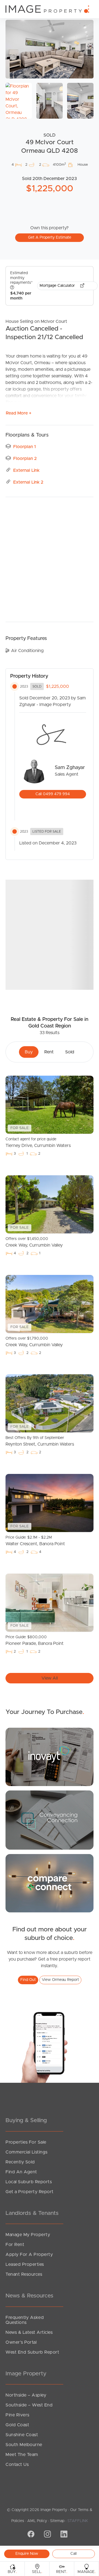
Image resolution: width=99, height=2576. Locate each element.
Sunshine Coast (22, 2435)
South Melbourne (24, 2445)
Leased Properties (25, 2264)
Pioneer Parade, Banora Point (35, 1640)
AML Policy (37, 2521)
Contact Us (17, 2465)
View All (50, 1678)
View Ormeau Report (60, 1980)
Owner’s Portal (21, 2342)
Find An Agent (21, 2172)
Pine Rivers (17, 2415)
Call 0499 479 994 (53, 794)
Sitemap (57, 2521)
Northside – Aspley (26, 2395)
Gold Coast (17, 2425)
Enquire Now (27, 2554)
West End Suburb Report (32, 2352)
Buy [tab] (29, 1052)
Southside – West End (29, 2405)
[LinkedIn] (63, 2535)
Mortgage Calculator (58, 286)
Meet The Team (22, 2455)
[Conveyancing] (50, 1820)
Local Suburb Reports (29, 2182)
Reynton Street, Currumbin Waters (40, 1441)
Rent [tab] (49, 1052)
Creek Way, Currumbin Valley (34, 1242)
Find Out (28, 1980)
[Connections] (50, 1883)
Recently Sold (20, 2162)
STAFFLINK (78, 2521)
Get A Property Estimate (50, 238)
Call (74, 2554)
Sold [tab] (70, 1052)
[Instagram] (47, 2535)
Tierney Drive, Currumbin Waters (38, 1143)
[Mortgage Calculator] (50, 1757)
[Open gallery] (50, 49)
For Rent (15, 2245)
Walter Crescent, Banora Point (35, 1541)
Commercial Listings (27, 2152)
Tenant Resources (24, 2274)
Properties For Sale (26, 2142)
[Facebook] (30, 2535)
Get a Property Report (30, 2192)
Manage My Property (28, 2235)
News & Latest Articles (29, 2332)
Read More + (19, 413)
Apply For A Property (29, 2255)
